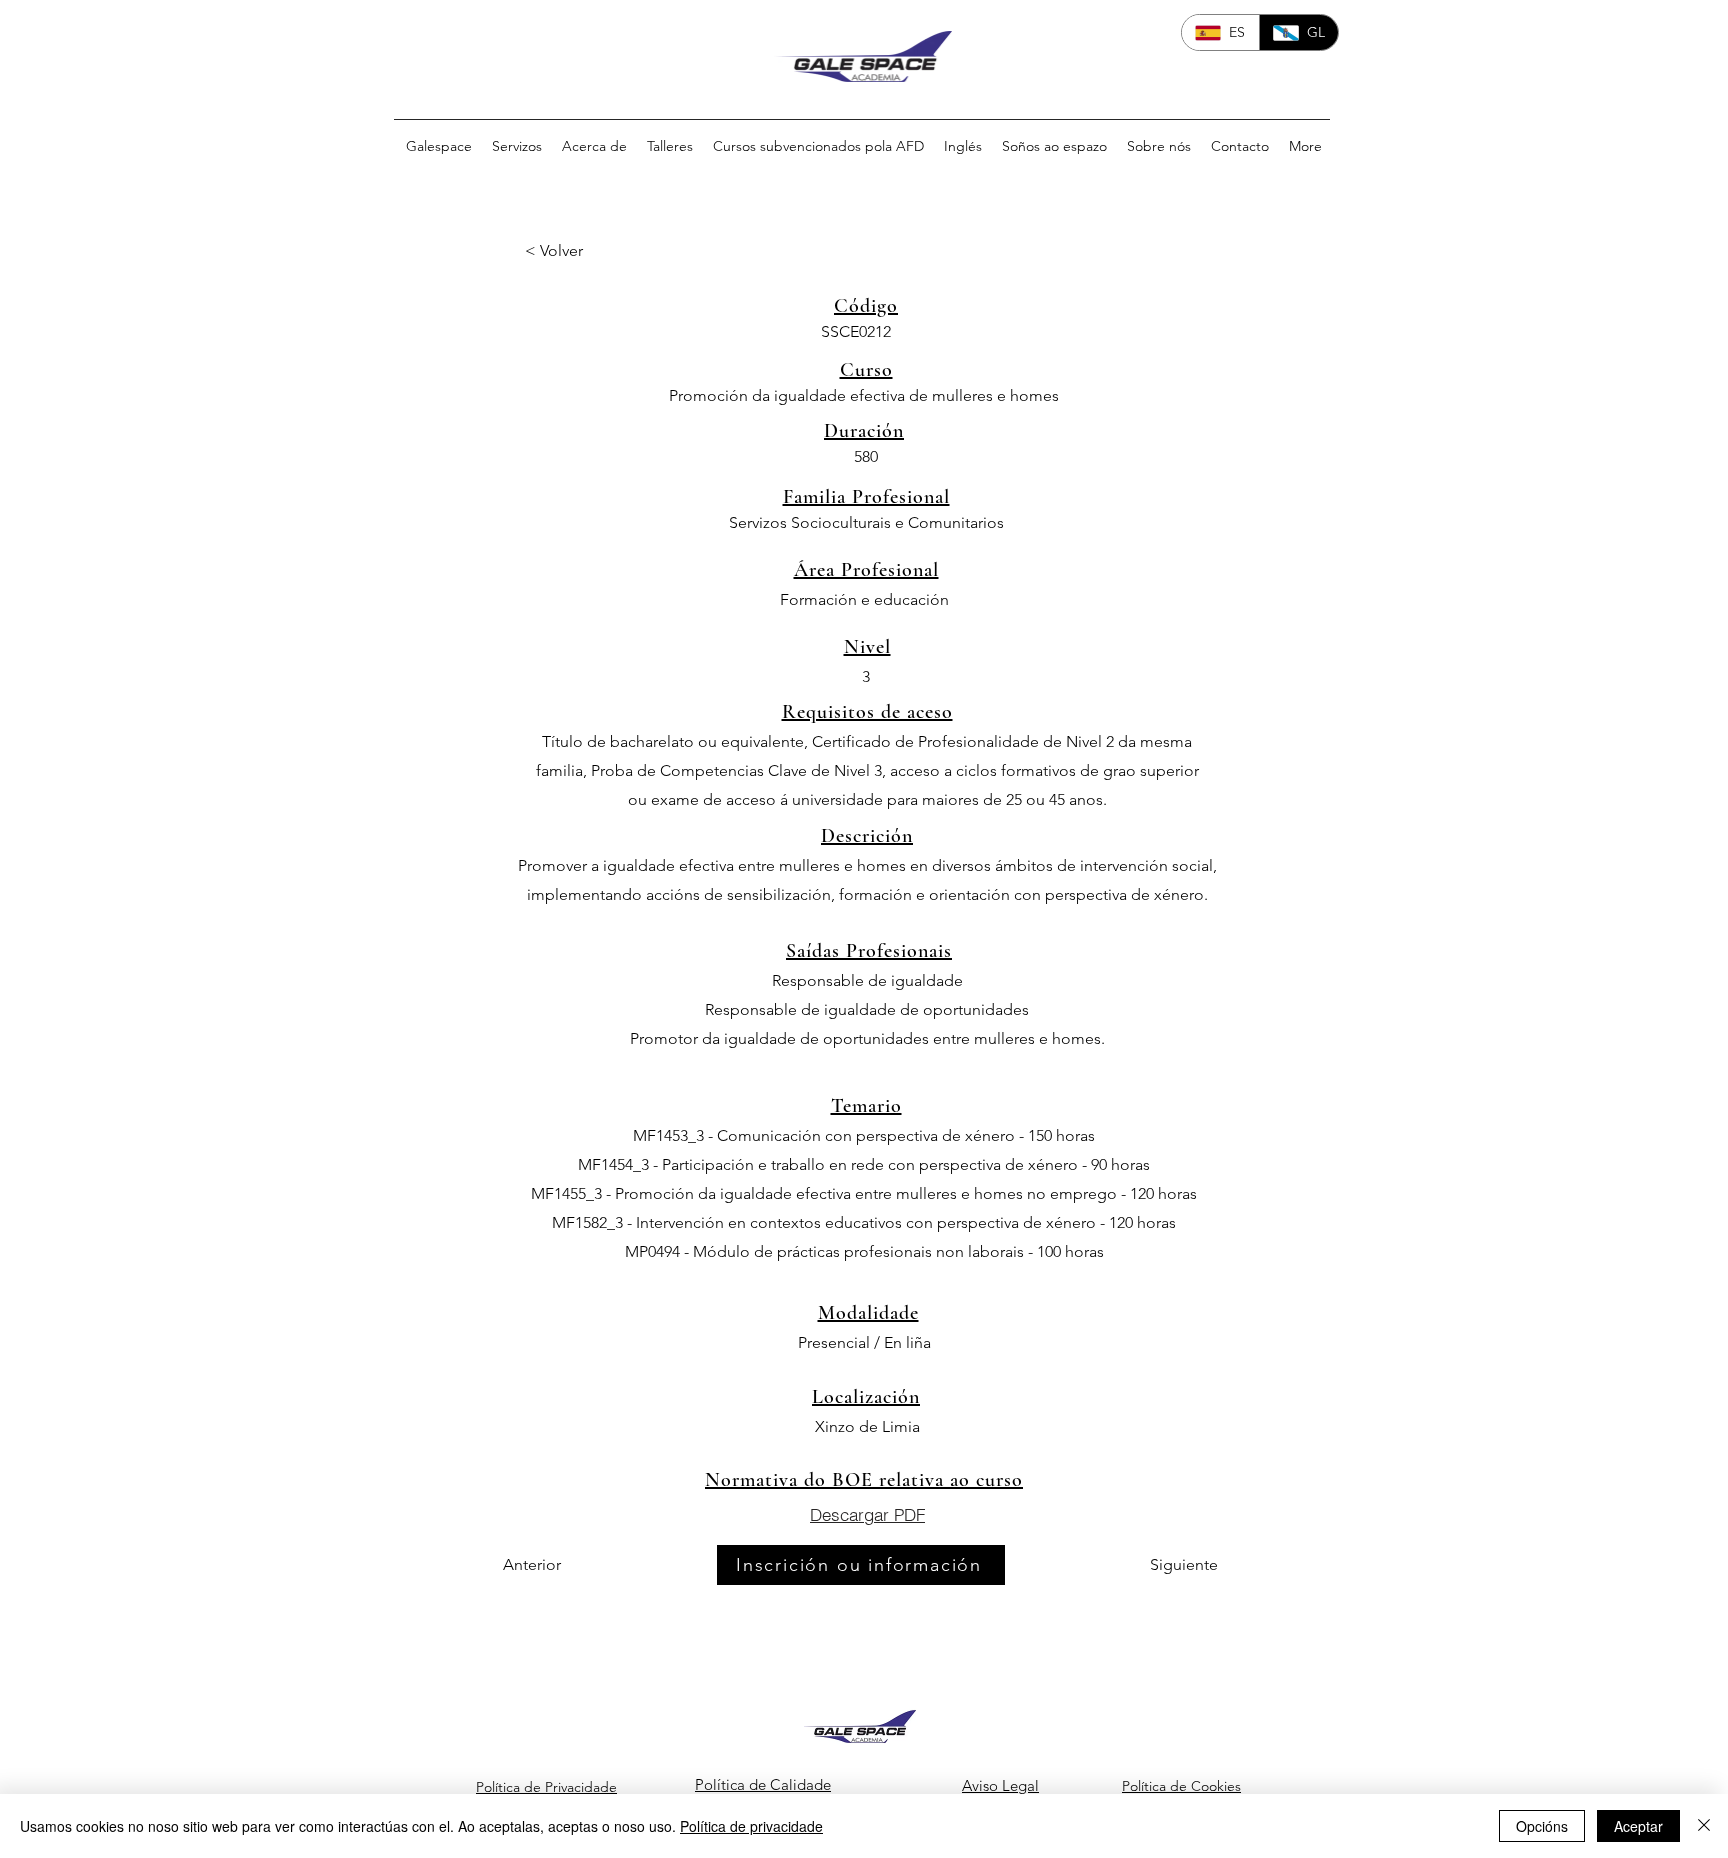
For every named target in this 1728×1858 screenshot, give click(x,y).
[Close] (1704, 1826)
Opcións (1542, 1826)
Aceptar (1638, 1826)
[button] (591, 251)
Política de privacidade (751, 1826)
